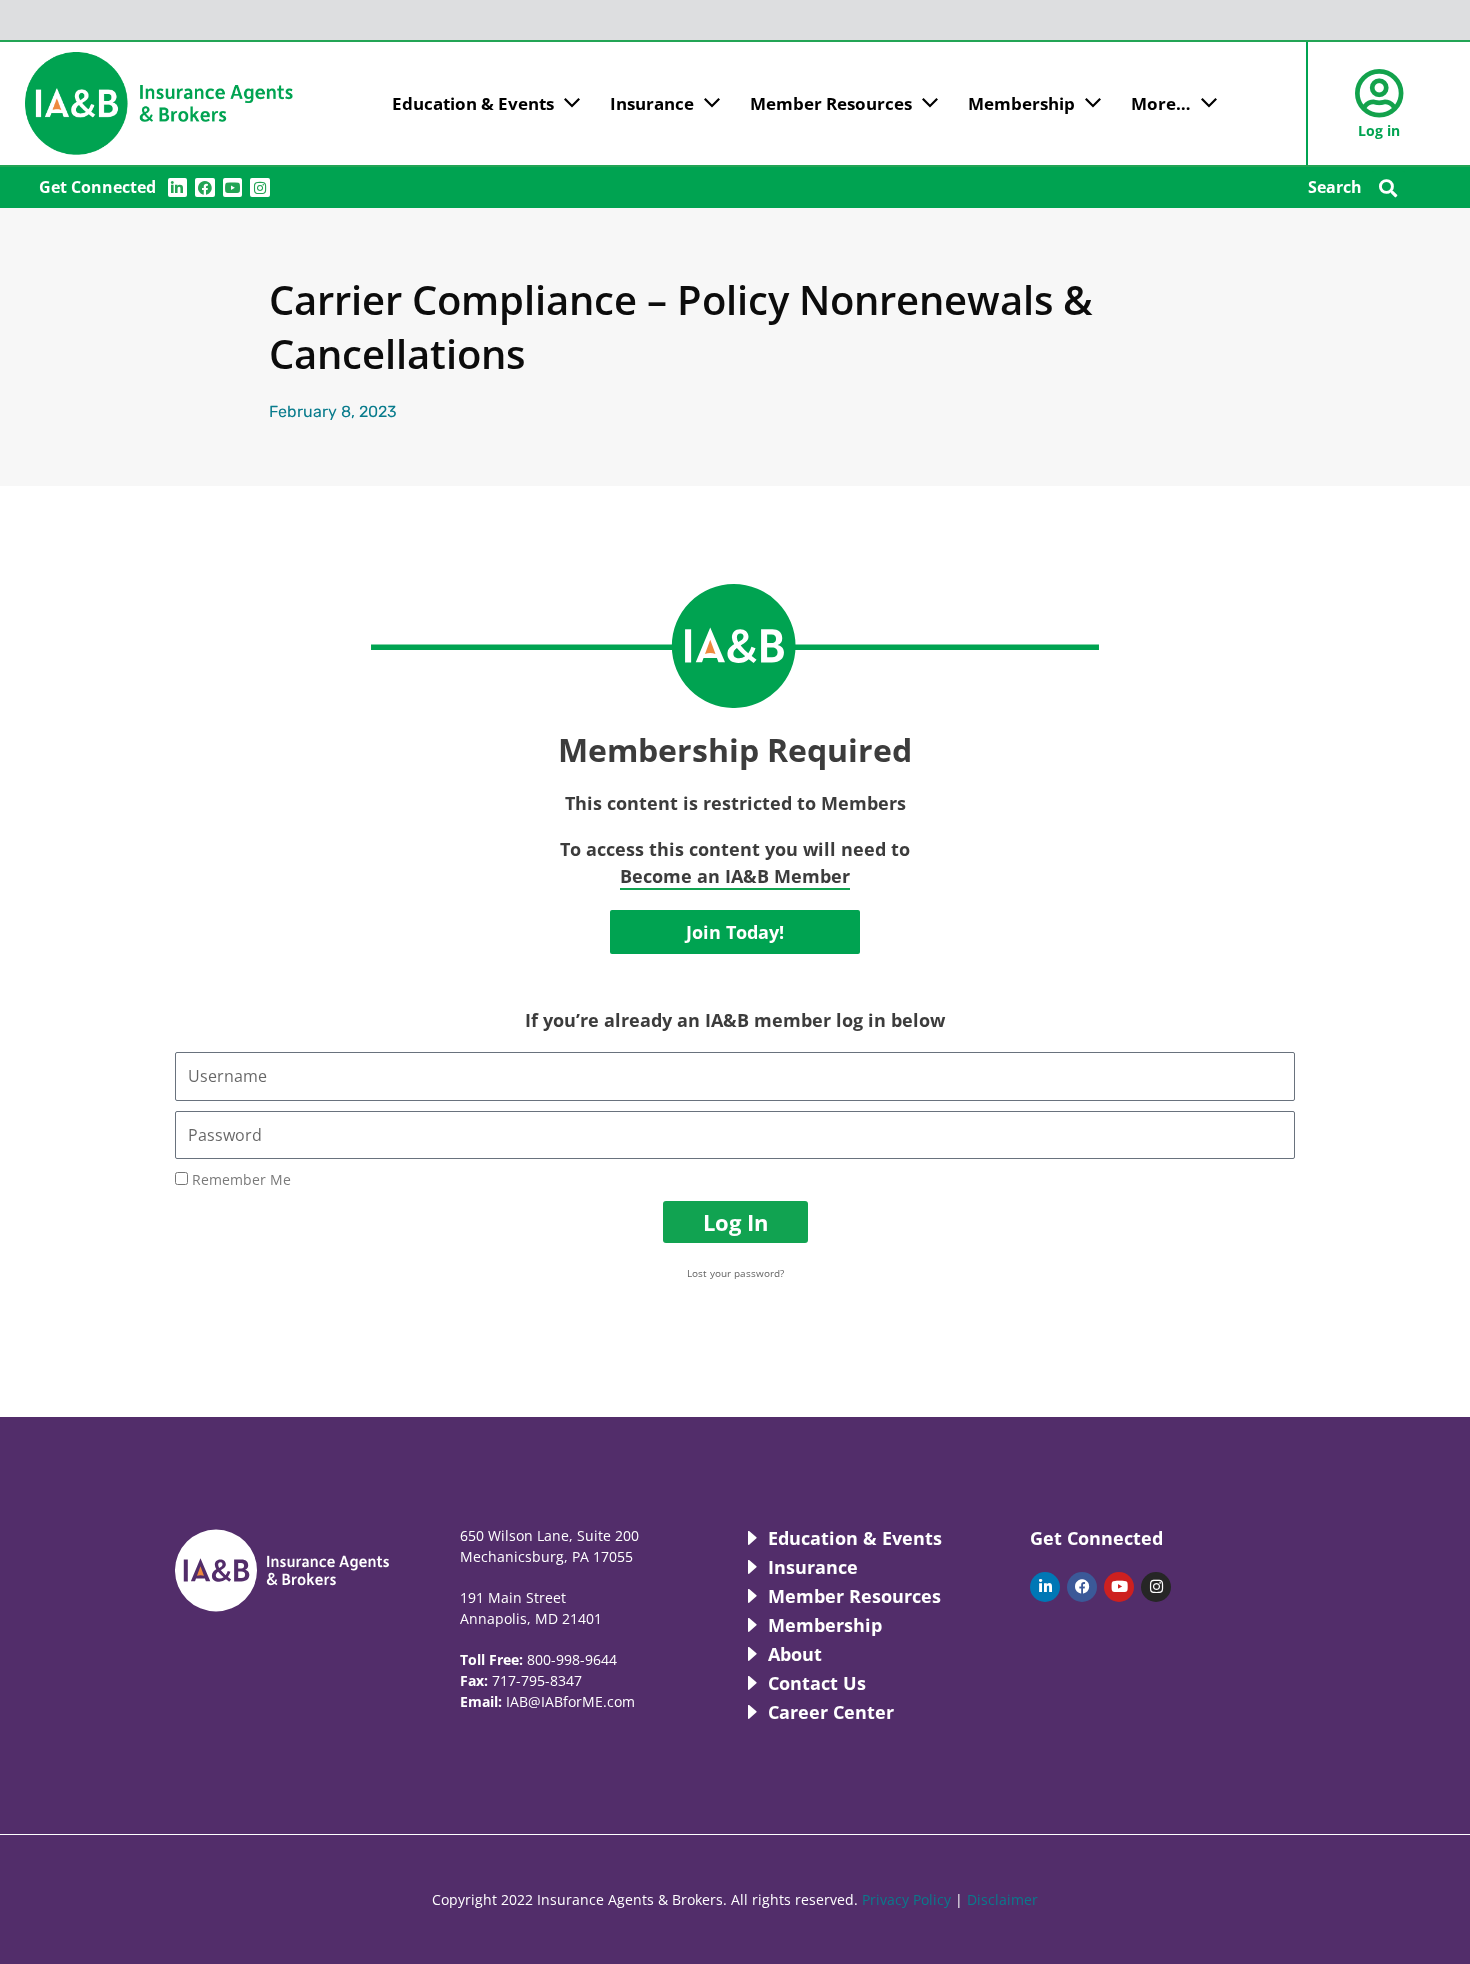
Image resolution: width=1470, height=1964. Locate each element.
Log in (1379, 130)
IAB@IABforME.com (570, 1701)
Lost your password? (735, 1273)
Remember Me (239, 1179)
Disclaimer (1002, 1899)
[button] (1388, 187)
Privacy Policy (906, 1899)
